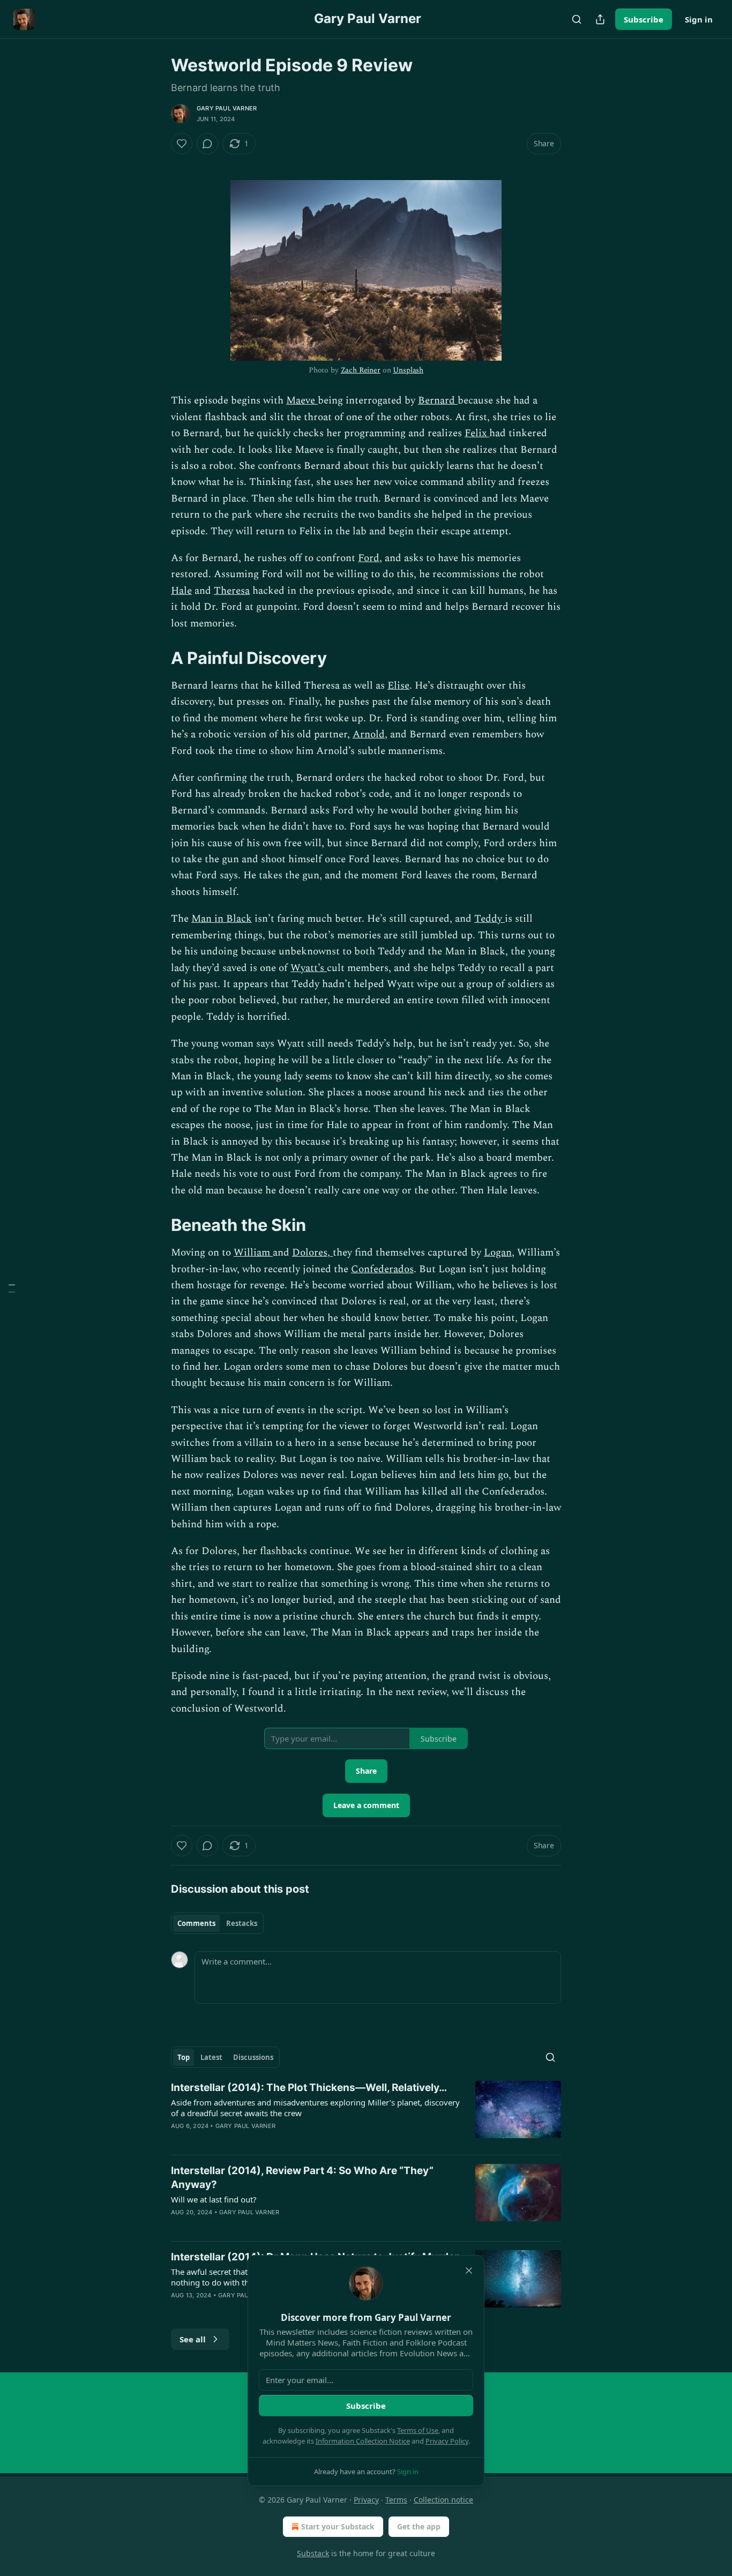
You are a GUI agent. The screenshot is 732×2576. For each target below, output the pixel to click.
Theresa (232, 591)
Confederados (382, 1269)
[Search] (577, 19)
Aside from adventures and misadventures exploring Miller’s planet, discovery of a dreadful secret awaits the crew (315, 2108)
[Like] (182, 144)
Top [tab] (184, 2057)
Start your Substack (338, 2526)
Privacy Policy (447, 2441)
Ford (369, 558)
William (253, 1253)
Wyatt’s (309, 968)
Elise (398, 686)
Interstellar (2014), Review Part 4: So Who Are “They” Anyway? (302, 2178)
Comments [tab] (196, 1923)
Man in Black (222, 919)
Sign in (699, 19)
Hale (181, 591)
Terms (396, 2500)
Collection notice (443, 2500)
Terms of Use (418, 2430)
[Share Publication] (600, 19)
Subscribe (644, 19)
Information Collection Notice (363, 2441)
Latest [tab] (211, 2057)
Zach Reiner (361, 370)
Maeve (302, 401)
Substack (313, 2553)
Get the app (419, 2526)
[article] (366, 2114)
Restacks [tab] (242, 1923)
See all (193, 2339)
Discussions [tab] (253, 2057)
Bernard (438, 401)
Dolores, (312, 1253)
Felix (477, 433)
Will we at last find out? (214, 2199)
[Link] (156, 658)
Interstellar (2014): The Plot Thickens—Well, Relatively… (309, 2088)
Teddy (490, 919)
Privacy (366, 2500)
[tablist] (217, 1923)
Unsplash (408, 370)
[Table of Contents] (12, 1288)
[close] (469, 2271)
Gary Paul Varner (227, 108)
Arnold (369, 734)
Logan (498, 1253)
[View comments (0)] (207, 144)
